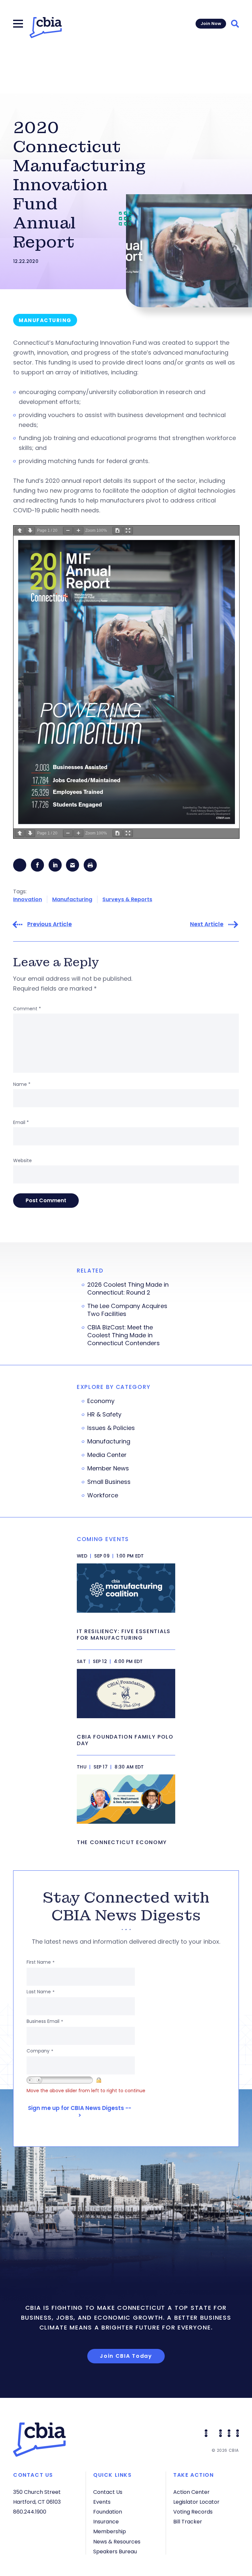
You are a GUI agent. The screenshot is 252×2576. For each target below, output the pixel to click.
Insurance (106, 2522)
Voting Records (193, 2512)
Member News (108, 1468)
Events (102, 2502)
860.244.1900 (30, 2512)
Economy (101, 1401)
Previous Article (50, 924)
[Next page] (30, 531)
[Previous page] (20, 531)
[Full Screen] (128, 531)
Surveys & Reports (127, 899)
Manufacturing (72, 899)
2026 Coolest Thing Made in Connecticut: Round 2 (128, 1289)
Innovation (28, 899)
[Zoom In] (78, 531)
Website (22, 1160)
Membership (110, 2531)
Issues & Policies (111, 1428)
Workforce (103, 1495)
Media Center (107, 1455)
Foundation (108, 2512)
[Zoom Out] (68, 531)
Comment (27, 1009)
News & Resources (117, 2542)
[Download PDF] (117, 531)
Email (21, 1122)
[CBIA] (46, 28)
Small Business (109, 1482)
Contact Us (108, 2492)
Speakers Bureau (115, 2552)
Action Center (191, 2492)
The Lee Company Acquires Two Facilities (127, 1310)
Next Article (207, 924)
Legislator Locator (196, 2502)
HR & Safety (104, 1415)
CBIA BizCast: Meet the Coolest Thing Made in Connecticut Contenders (124, 1335)
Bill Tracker (188, 2522)
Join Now (211, 23)
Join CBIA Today (126, 2356)
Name (22, 1084)
